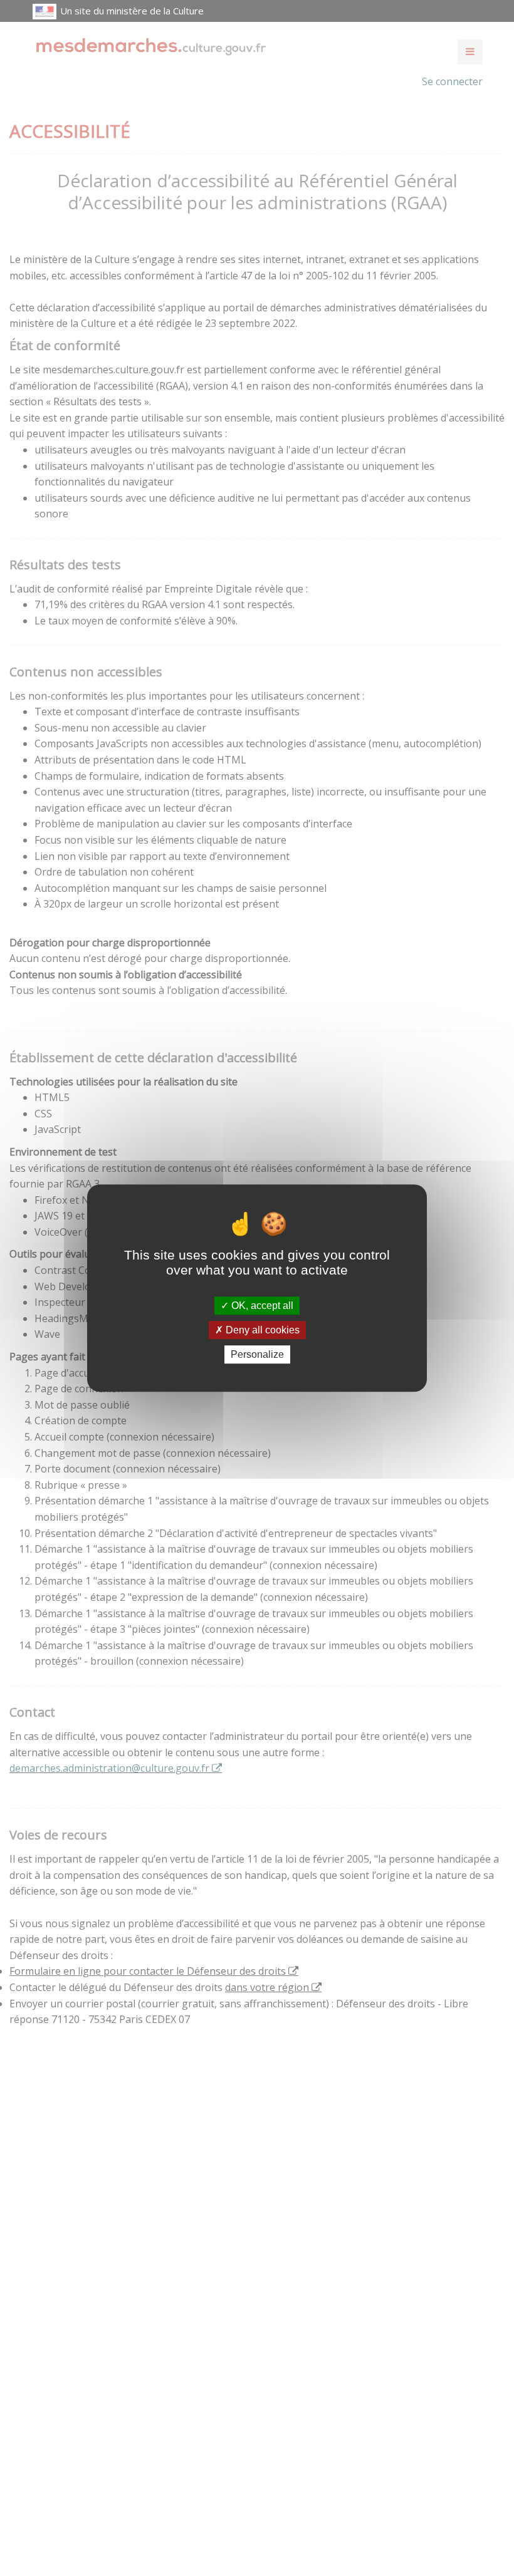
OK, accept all (261, 1306)
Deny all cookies (261, 1330)
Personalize (257, 1354)
